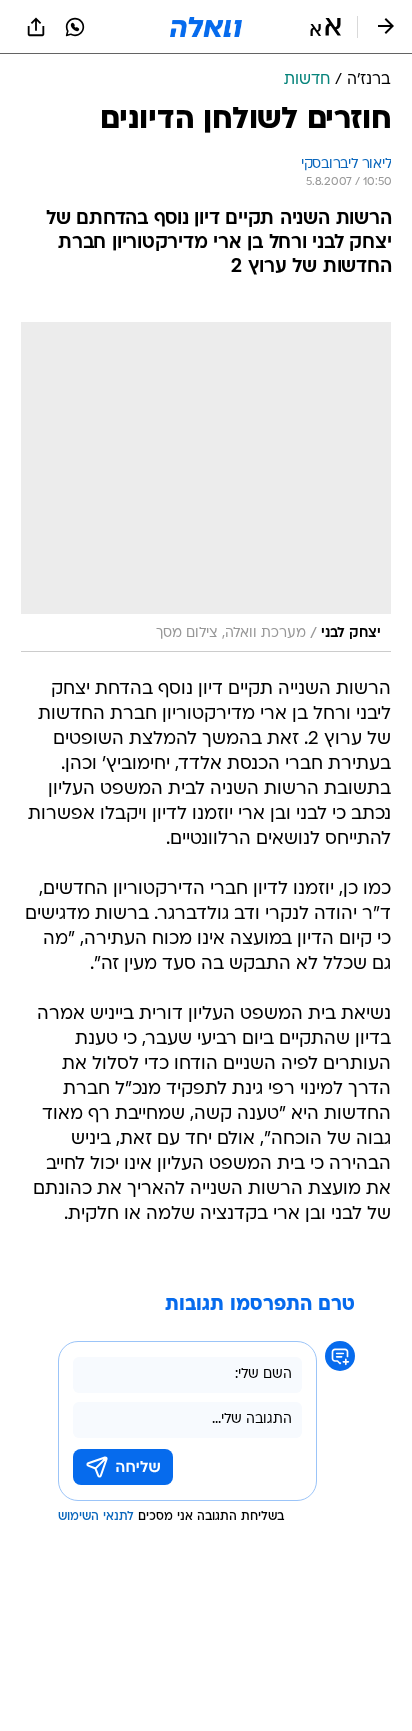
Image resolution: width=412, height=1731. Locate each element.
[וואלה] (206, 27)
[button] (325, 27)
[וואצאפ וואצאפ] (75, 27)
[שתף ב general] (36, 27)
